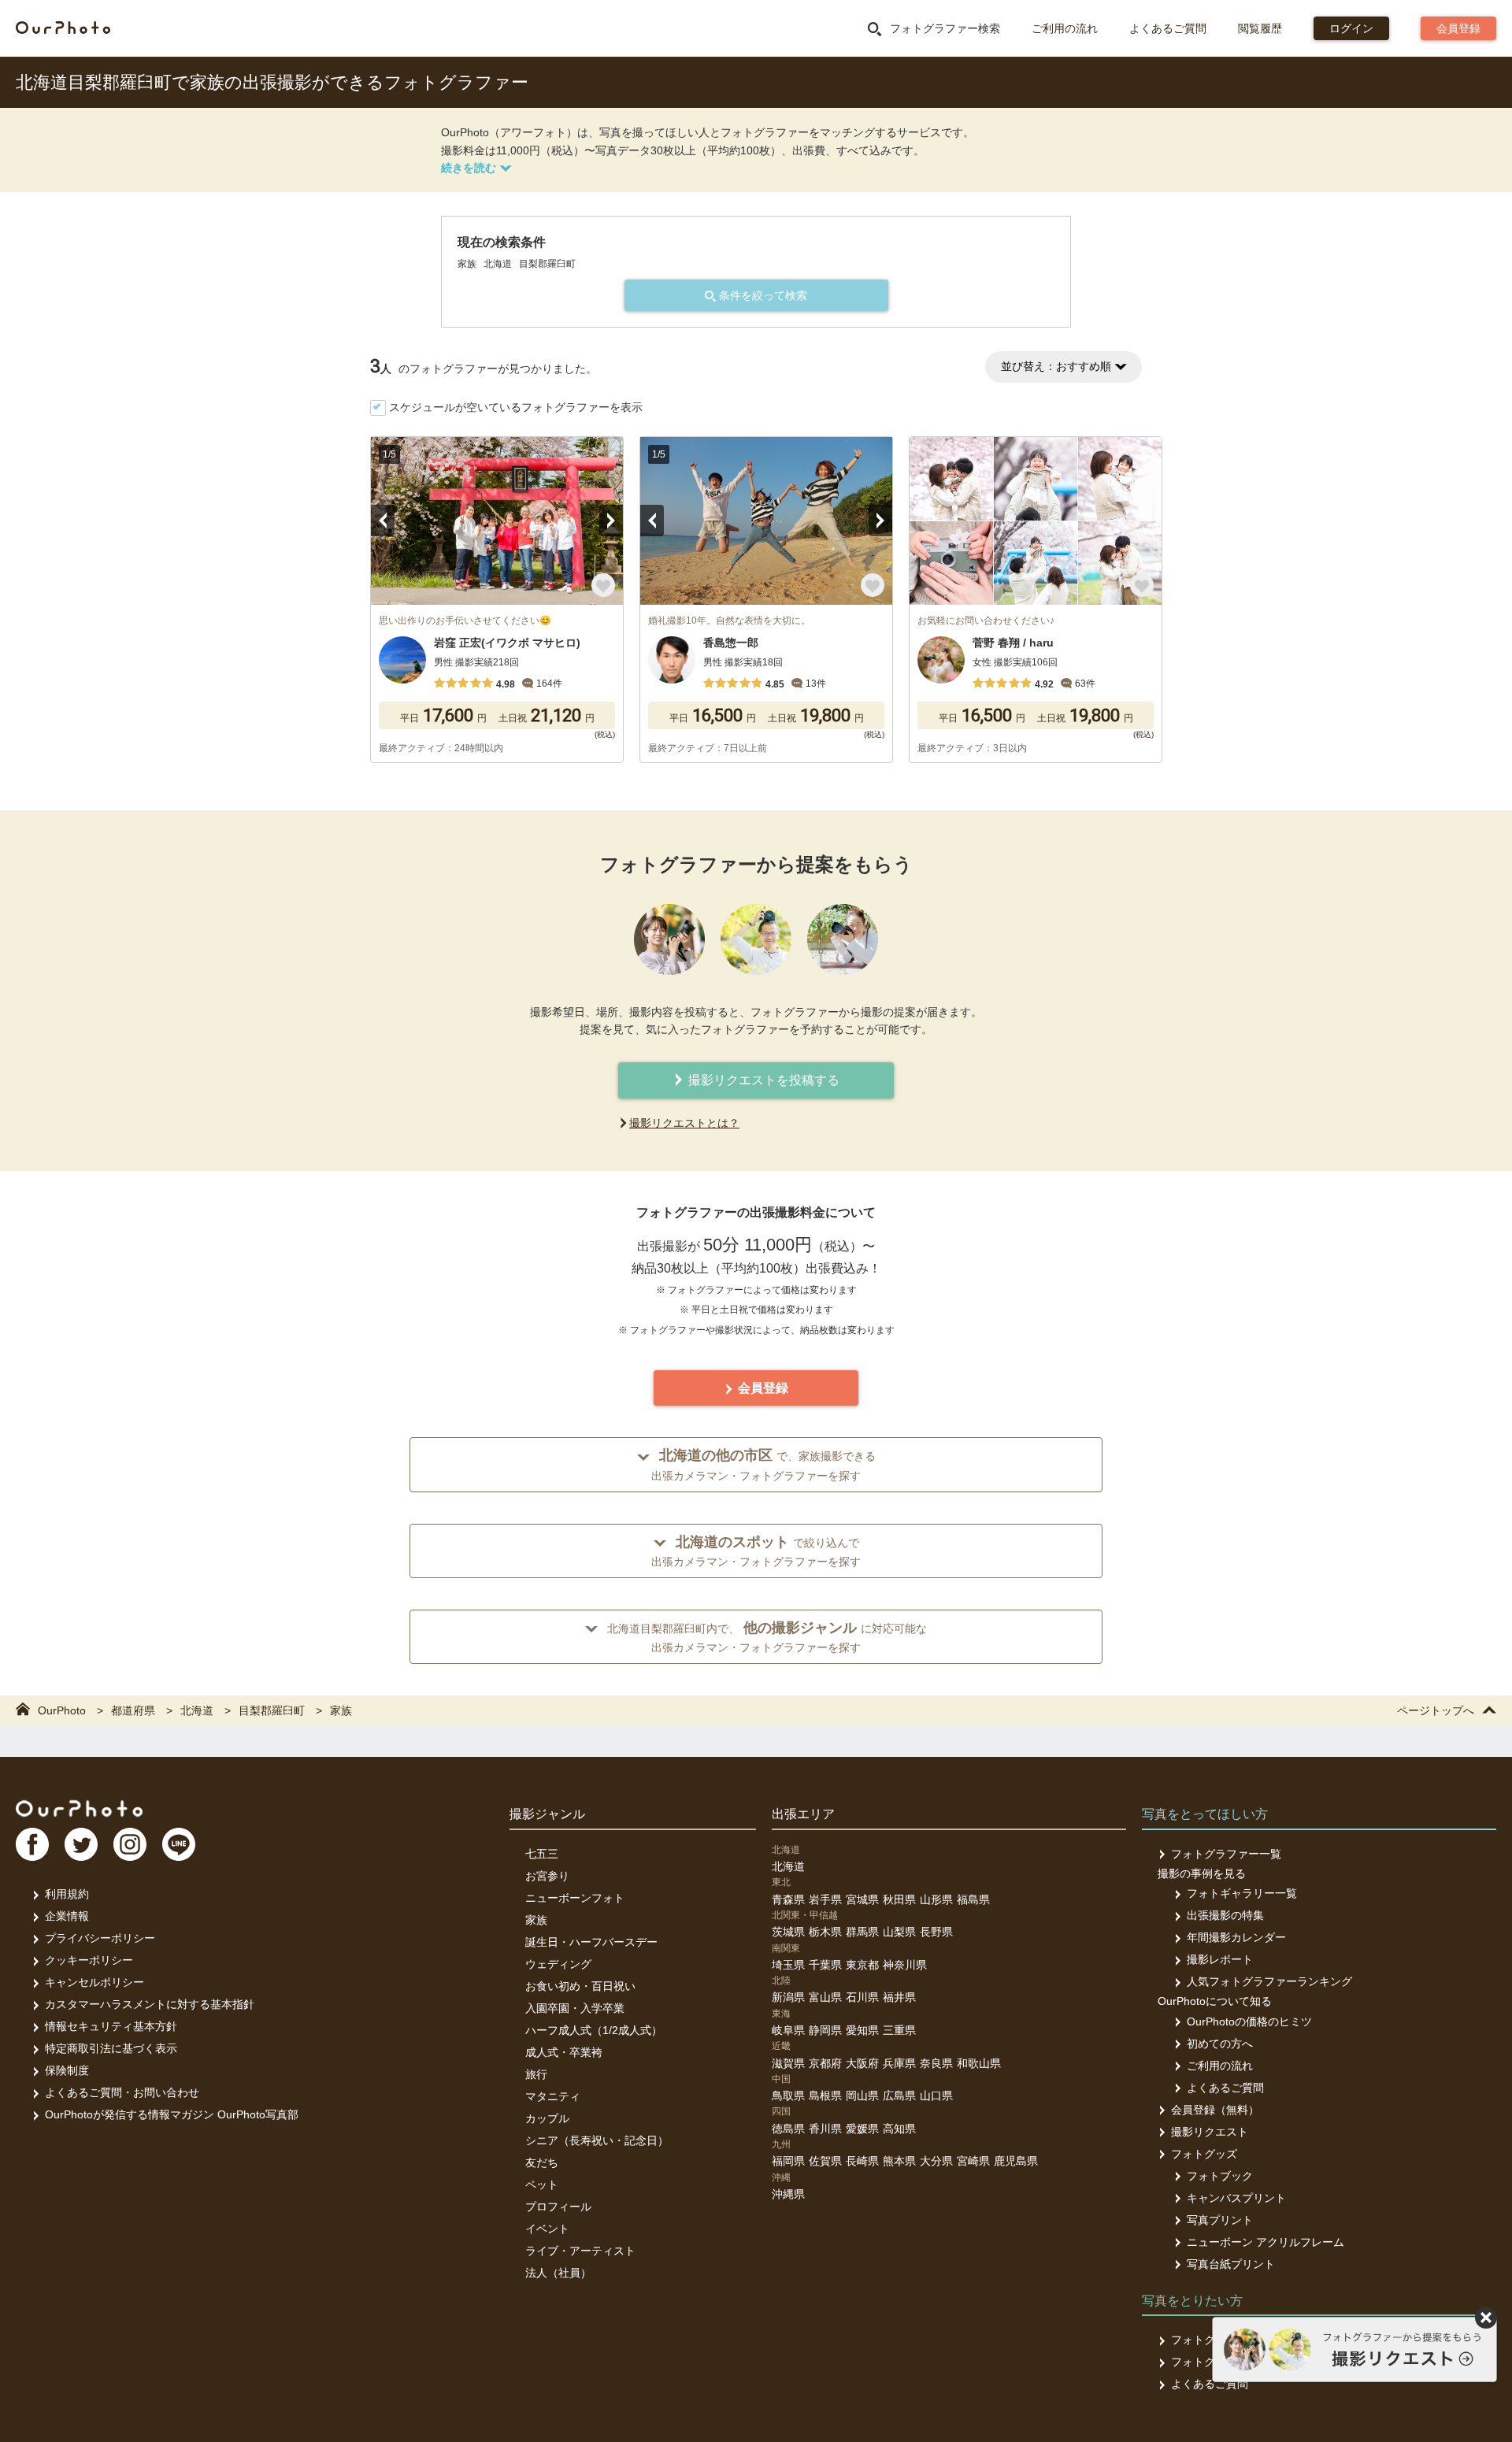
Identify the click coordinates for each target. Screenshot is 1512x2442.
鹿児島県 (1016, 2161)
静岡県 (825, 2030)
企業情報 (67, 1916)
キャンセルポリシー (94, 1982)
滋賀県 (788, 2063)
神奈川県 (905, 1965)
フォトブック (1220, 2176)
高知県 (899, 2129)
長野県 (936, 1932)
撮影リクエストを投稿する (762, 1080)
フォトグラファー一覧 (1226, 1854)
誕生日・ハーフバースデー (591, 1942)
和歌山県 (979, 2063)
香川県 (825, 2129)
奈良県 (936, 2063)
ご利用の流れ (1065, 28)
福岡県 (788, 2161)
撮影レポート (1220, 1959)
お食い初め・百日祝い (580, 1986)
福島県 (973, 1899)
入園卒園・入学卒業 (575, 2008)
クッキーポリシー (89, 1960)
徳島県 (788, 2129)
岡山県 (862, 2096)
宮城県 (862, 1899)
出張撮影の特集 (1225, 1915)
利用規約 (67, 1894)
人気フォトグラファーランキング (1269, 1981)
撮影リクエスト (1210, 2132)
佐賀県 (825, 2161)
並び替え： (1056, 366)
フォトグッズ (1204, 2154)
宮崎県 (973, 2161)
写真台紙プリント (1231, 2264)
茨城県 (788, 1932)
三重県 (899, 2030)
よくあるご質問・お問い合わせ (122, 2092)
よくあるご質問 (1168, 28)
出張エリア (803, 1814)
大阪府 (862, 2063)
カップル (547, 2118)
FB (32, 1844)
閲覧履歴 (1260, 28)
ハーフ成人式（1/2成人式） (594, 2030)
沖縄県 (788, 2194)
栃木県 (825, 1932)
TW (81, 1844)
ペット (542, 2184)
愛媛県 (862, 2129)
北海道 (788, 1866)
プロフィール (558, 2207)
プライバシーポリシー (100, 1938)
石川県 (862, 1997)
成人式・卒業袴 (564, 2052)
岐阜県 (788, 2030)
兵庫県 (899, 2063)
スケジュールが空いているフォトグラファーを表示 (516, 407)
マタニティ (553, 2096)
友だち (542, 2162)
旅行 (536, 2074)
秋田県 (899, 1899)
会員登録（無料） (1215, 2110)
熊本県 (899, 2161)
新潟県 (788, 1997)
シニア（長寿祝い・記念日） (597, 2140)
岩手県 (825, 1899)
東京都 (862, 1965)
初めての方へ (1220, 2044)
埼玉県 (788, 1965)
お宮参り (547, 1876)
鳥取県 (788, 2096)
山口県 (936, 2096)
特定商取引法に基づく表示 (111, 2048)
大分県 (936, 2161)
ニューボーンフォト (575, 1898)
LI (179, 1844)
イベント (547, 2229)
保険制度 (67, 2070)
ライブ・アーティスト (580, 2251)
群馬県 (862, 1932)
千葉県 (825, 1965)
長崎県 (862, 2161)
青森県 (788, 1899)
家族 (536, 1920)
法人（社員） (558, 2273)
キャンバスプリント (1236, 2198)
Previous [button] (383, 521)
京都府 (825, 2063)
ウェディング (558, 1964)
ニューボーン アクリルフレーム (1266, 2242)
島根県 (825, 2096)
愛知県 (862, 2030)
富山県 (825, 1997)
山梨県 (899, 1932)
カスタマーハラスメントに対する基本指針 (150, 2004)
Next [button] (611, 521)
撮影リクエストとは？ (684, 1123)
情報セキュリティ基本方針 (111, 2026)
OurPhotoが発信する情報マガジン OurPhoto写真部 (172, 2114)
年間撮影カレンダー (1236, 1937)
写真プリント (1220, 2220)
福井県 (899, 1997)
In (130, 1844)
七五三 (542, 1854)
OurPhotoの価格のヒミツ (1249, 2021)
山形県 (936, 1899)
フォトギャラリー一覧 (1242, 1893)
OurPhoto (79, 1808)
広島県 (899, 2096)
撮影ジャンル (547, 1814)
